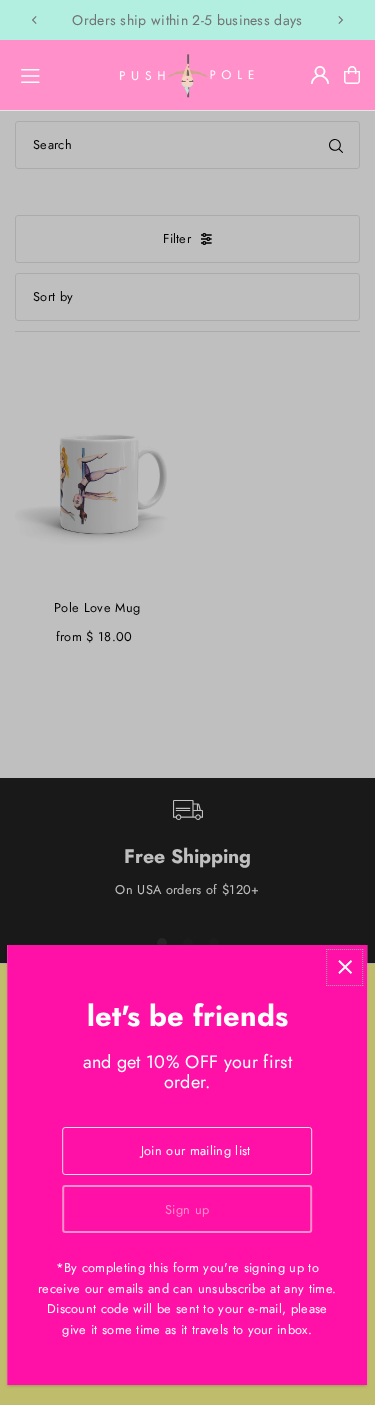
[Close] (344, 967)
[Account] (320, 75)
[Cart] (352, 75)
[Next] (340, 20)
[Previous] (35, 20)
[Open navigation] (57, 74)
